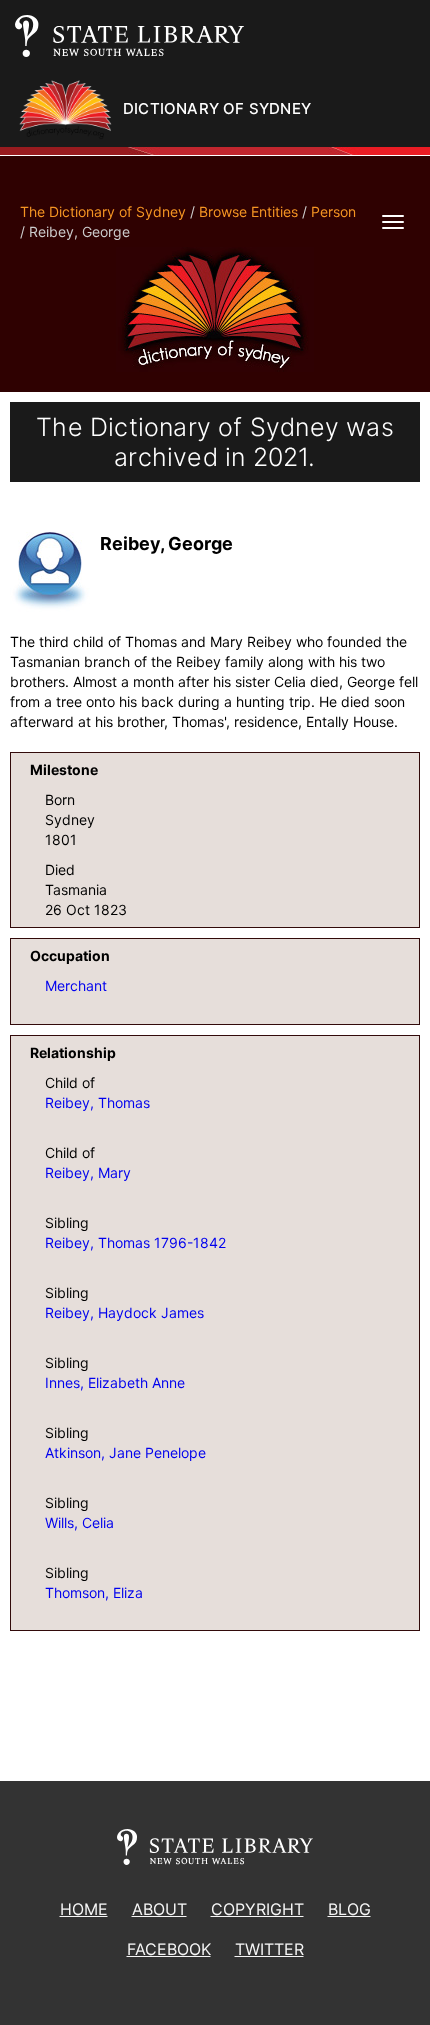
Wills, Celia (79, 1522)
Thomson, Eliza (94, 1592)
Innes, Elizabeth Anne (115, 1382)
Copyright (257, 1909)
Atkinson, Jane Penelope (125, 1452)
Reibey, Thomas (97, 1102)
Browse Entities (248, 211)
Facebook (169, 1949)
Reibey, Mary (88, 1172)
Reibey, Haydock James (124, 1312)
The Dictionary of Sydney (103, 211)
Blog (349, 1909)
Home (84, 1909)
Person (333, 211)
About (159, 1909)
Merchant (76, 985)
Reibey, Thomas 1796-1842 (135, 1242)
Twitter (269, 1949)
